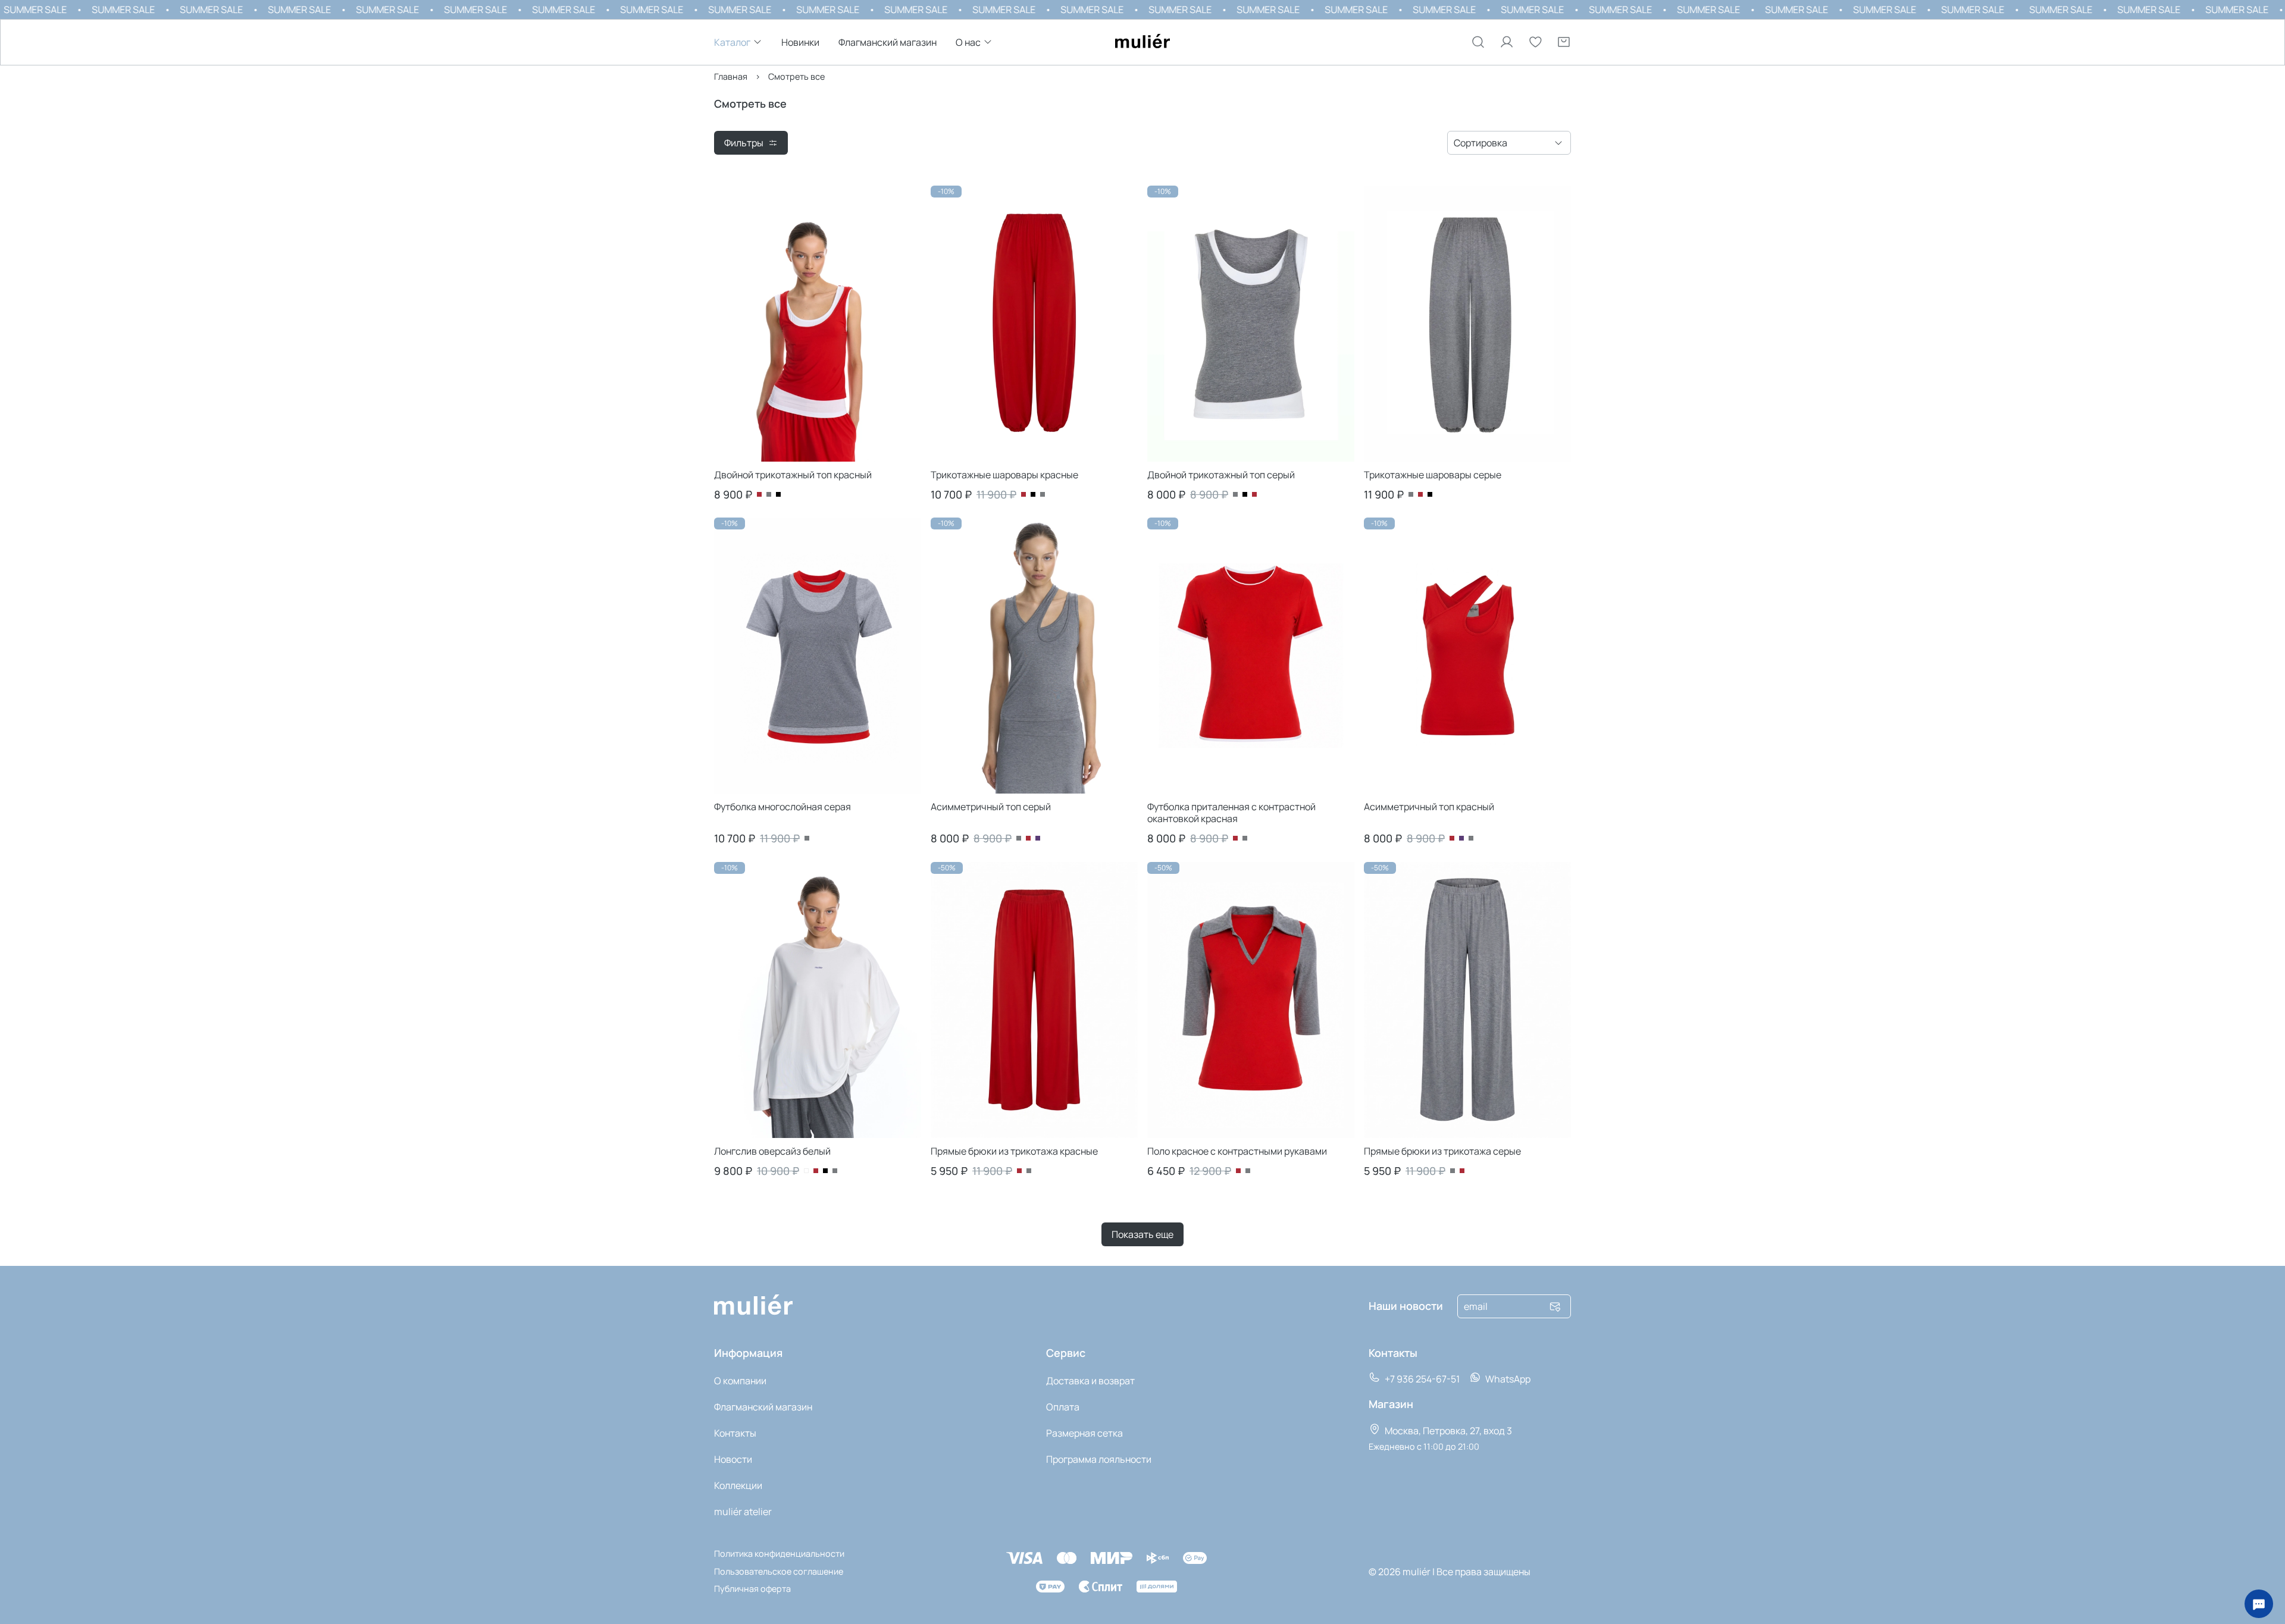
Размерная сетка (1084, 1433)
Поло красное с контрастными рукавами (1237, 1151)
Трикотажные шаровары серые (1433, 475)
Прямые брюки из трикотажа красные (1014, 1151)
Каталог (732, 43)
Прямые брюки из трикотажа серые (1442, 1151)
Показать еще (1142, 1234)
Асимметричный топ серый (991, 807)
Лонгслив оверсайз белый (772, 1151)
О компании (740, 1381)
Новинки (800, 43)
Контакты (735, 1433)
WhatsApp (1507, 1379)
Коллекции (738, 1485)
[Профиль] (1507, 42)
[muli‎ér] (1142, 42)
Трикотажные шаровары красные (1004, 475)
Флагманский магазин (888, 43)
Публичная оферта (752, 1589)
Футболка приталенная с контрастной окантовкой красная (1231, 813)
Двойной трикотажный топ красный (793, 475)
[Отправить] (1555, 1306)
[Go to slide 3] (885, 459)
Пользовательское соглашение (779, 1571)
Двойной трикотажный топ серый (1221, 475)
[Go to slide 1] (750, 459)
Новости (733, 1459)
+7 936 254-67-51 (1421, 1379)
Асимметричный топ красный (1429, 807)
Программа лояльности (1099, 1459)
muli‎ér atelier (743, 1512)
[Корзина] (1564, 42)
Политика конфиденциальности (779, 1554)
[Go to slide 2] (818, 459)
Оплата (1063, 1407)
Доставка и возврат (1090, 1381)
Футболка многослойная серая (782, 807)
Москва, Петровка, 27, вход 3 (1447, 1431)
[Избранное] (1535, 42)
